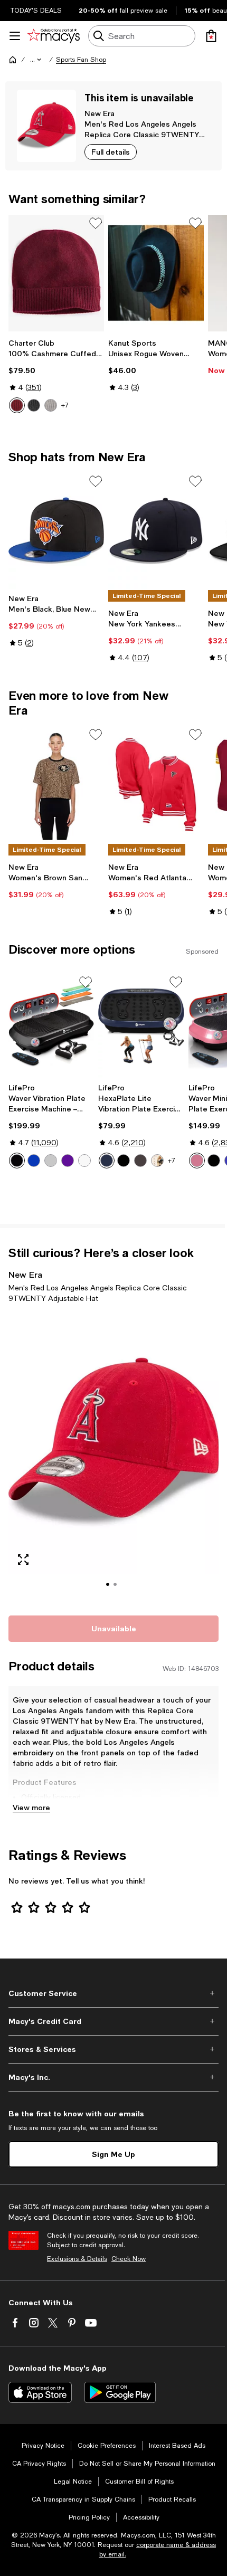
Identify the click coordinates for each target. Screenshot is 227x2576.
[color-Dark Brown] (157, 1161)
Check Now (129, 2259)
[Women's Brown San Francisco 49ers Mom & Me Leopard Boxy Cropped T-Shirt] (56, 785)
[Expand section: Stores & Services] (113, 2049)
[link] (56, 376)
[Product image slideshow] (113, 1458)
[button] (36, 60)
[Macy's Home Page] (54, 36)
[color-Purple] (68, 1161)
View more (31, 1807)
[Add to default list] (96, 223)
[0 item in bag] (211, 36)
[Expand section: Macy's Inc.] (113, 2077)
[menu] (15, 36)
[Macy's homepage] (13, 60)
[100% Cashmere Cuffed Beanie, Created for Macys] (56, 273)
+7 (65, 405)
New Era (100, 113)
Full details (111, 152)
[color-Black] (17, 1161)
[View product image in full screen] (23, 1560)
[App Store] (40, 2392)
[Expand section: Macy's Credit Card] (113, 2021)
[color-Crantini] (17, 405)
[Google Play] (120, 2392)
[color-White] (84, 1161)
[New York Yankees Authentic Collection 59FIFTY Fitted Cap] (156, 531)
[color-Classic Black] (34, 405)
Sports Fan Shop (81, 60)
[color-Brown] (140, 1161)
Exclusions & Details (77, 2259)
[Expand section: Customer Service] (113, 1993)
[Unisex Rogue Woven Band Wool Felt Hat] (156, 273)
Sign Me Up (113, 2154)
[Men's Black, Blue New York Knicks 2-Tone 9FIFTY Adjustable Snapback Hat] (56, 531)
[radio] (17, 405)
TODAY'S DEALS (36, 11)
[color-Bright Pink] (197, 1161)
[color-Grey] (51, 1161)
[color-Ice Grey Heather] (51, 405)
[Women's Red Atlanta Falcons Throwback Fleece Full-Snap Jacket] (156, 785)
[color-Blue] (34, 1161)
